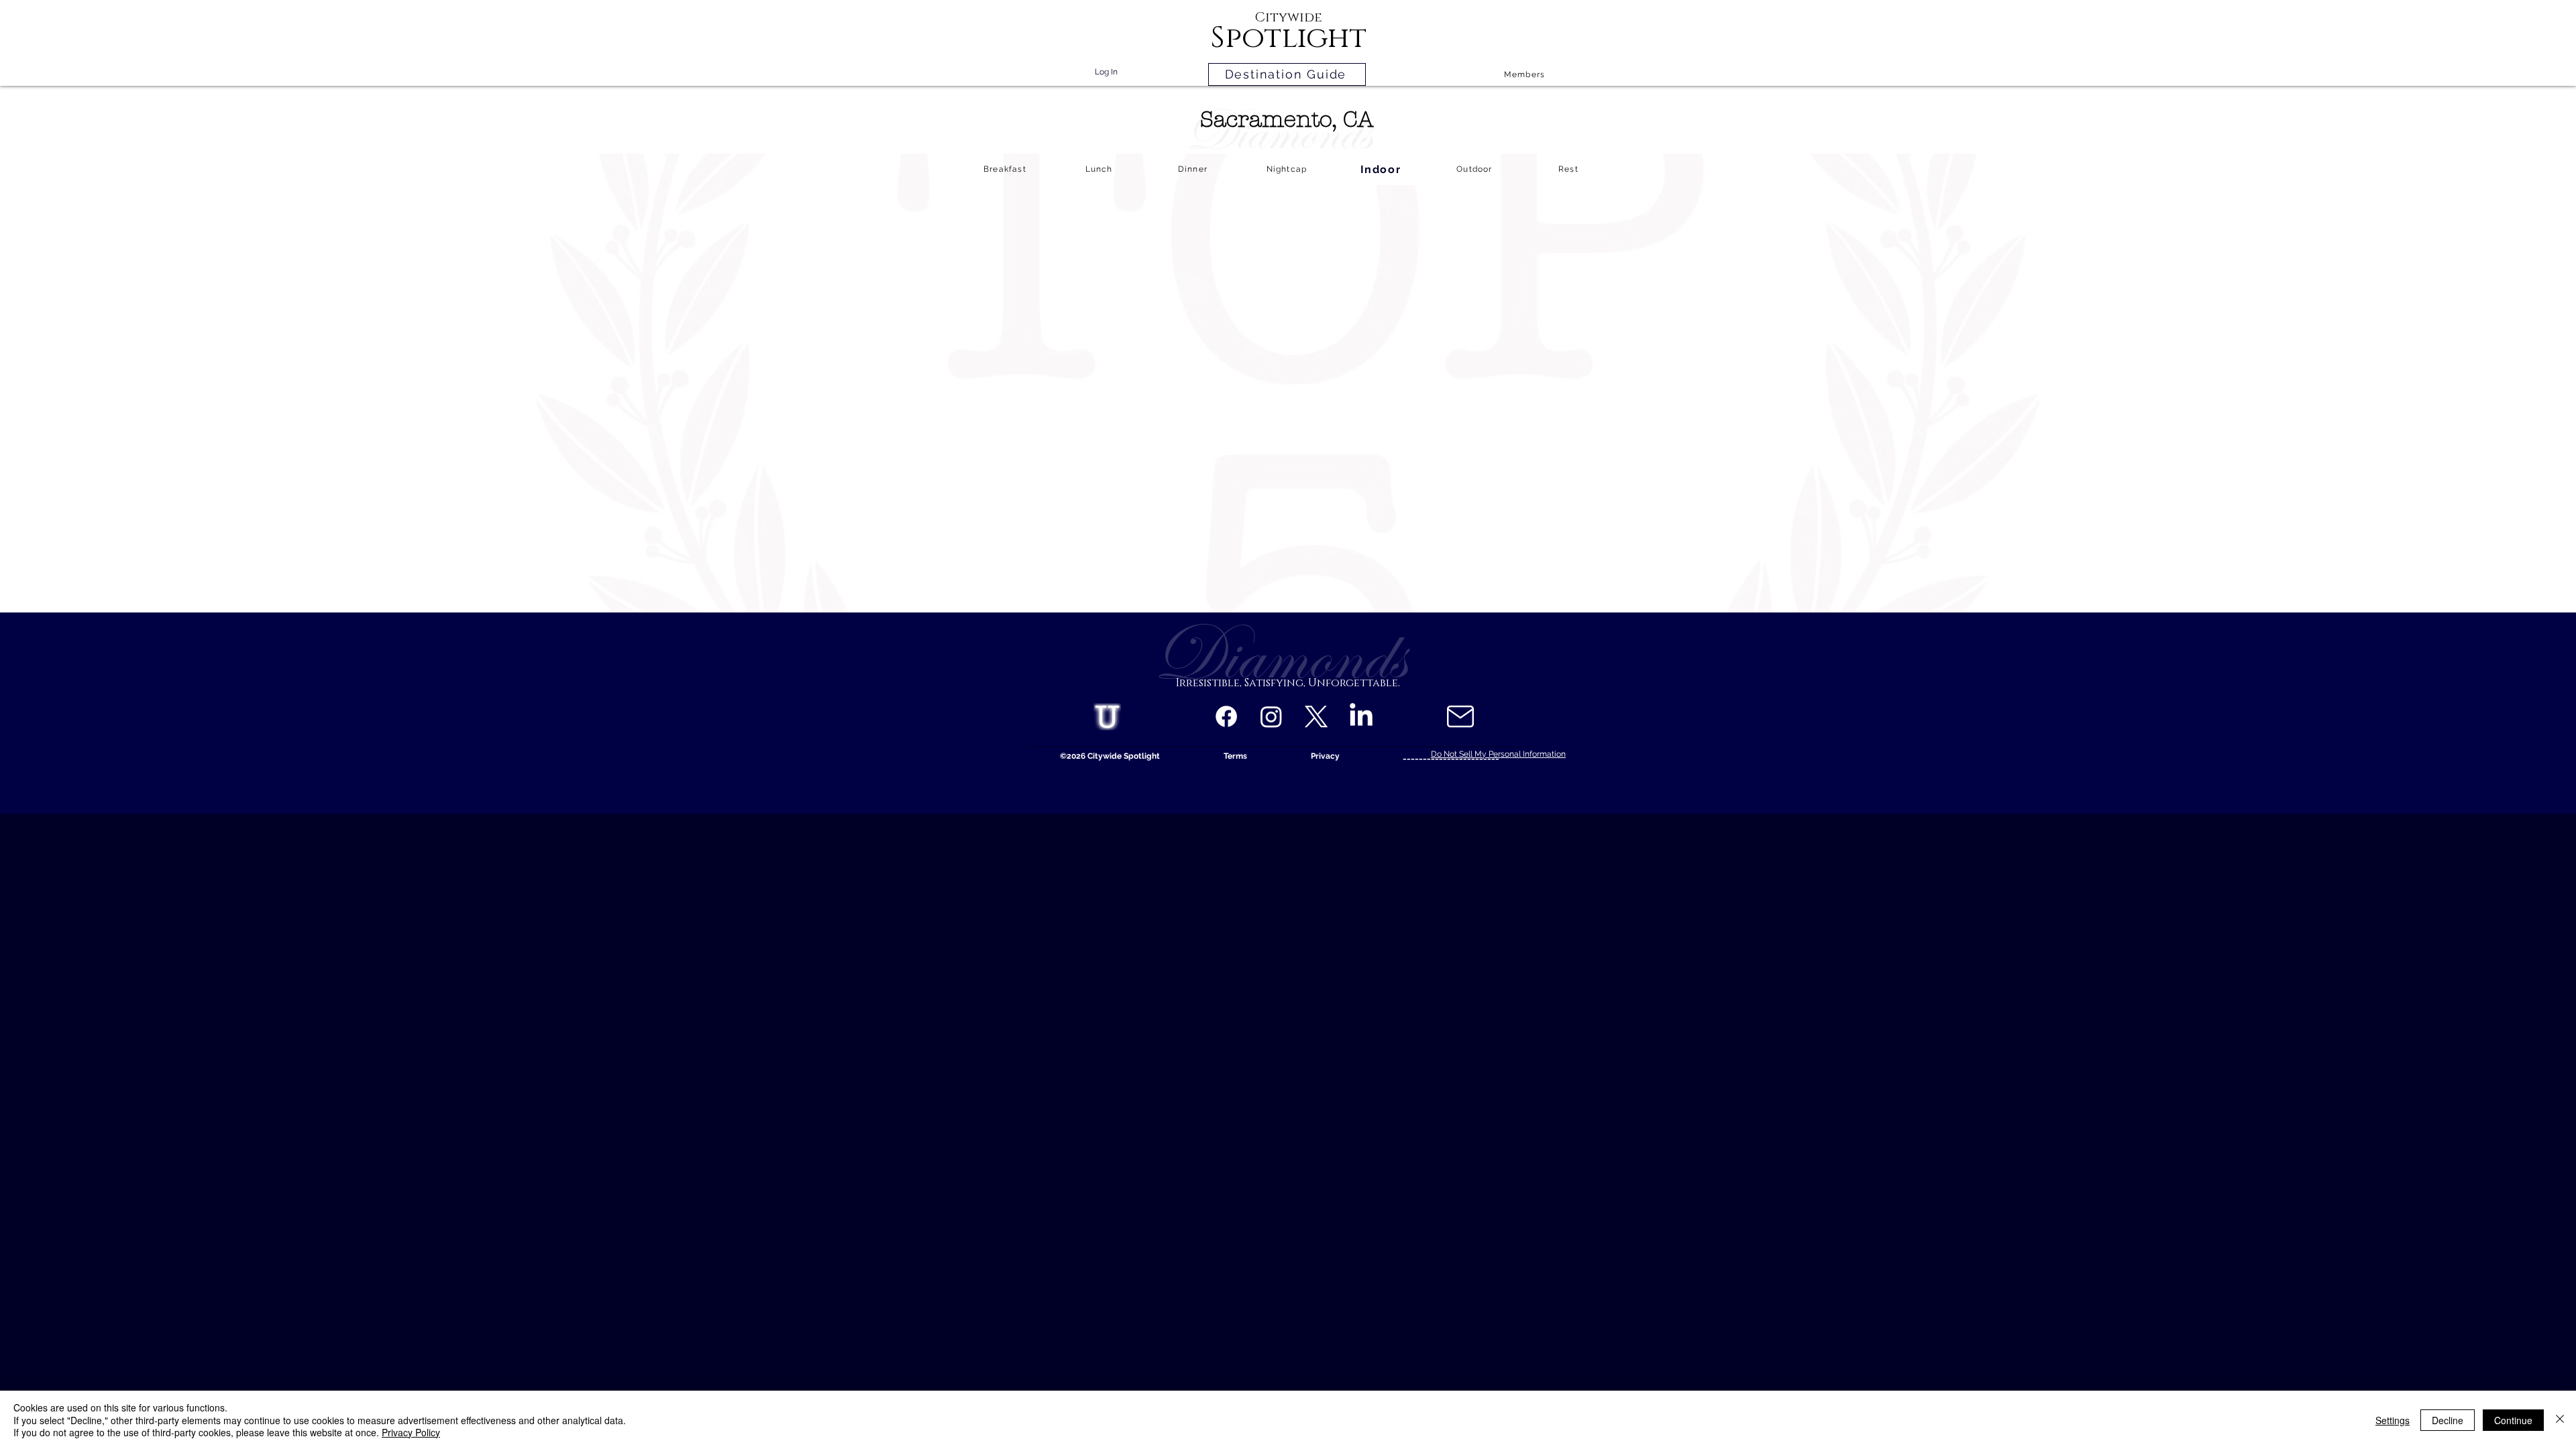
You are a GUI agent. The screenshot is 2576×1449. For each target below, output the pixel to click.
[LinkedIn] (1361, 716)
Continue (2513, 1420)
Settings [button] (2393, 1420)
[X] (1316, 716)
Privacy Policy (411, 1432)
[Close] (2560, 1420)
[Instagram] (1271, 716)
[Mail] (1460, 716)
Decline (2448, 1420)
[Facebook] (1226, 716)
